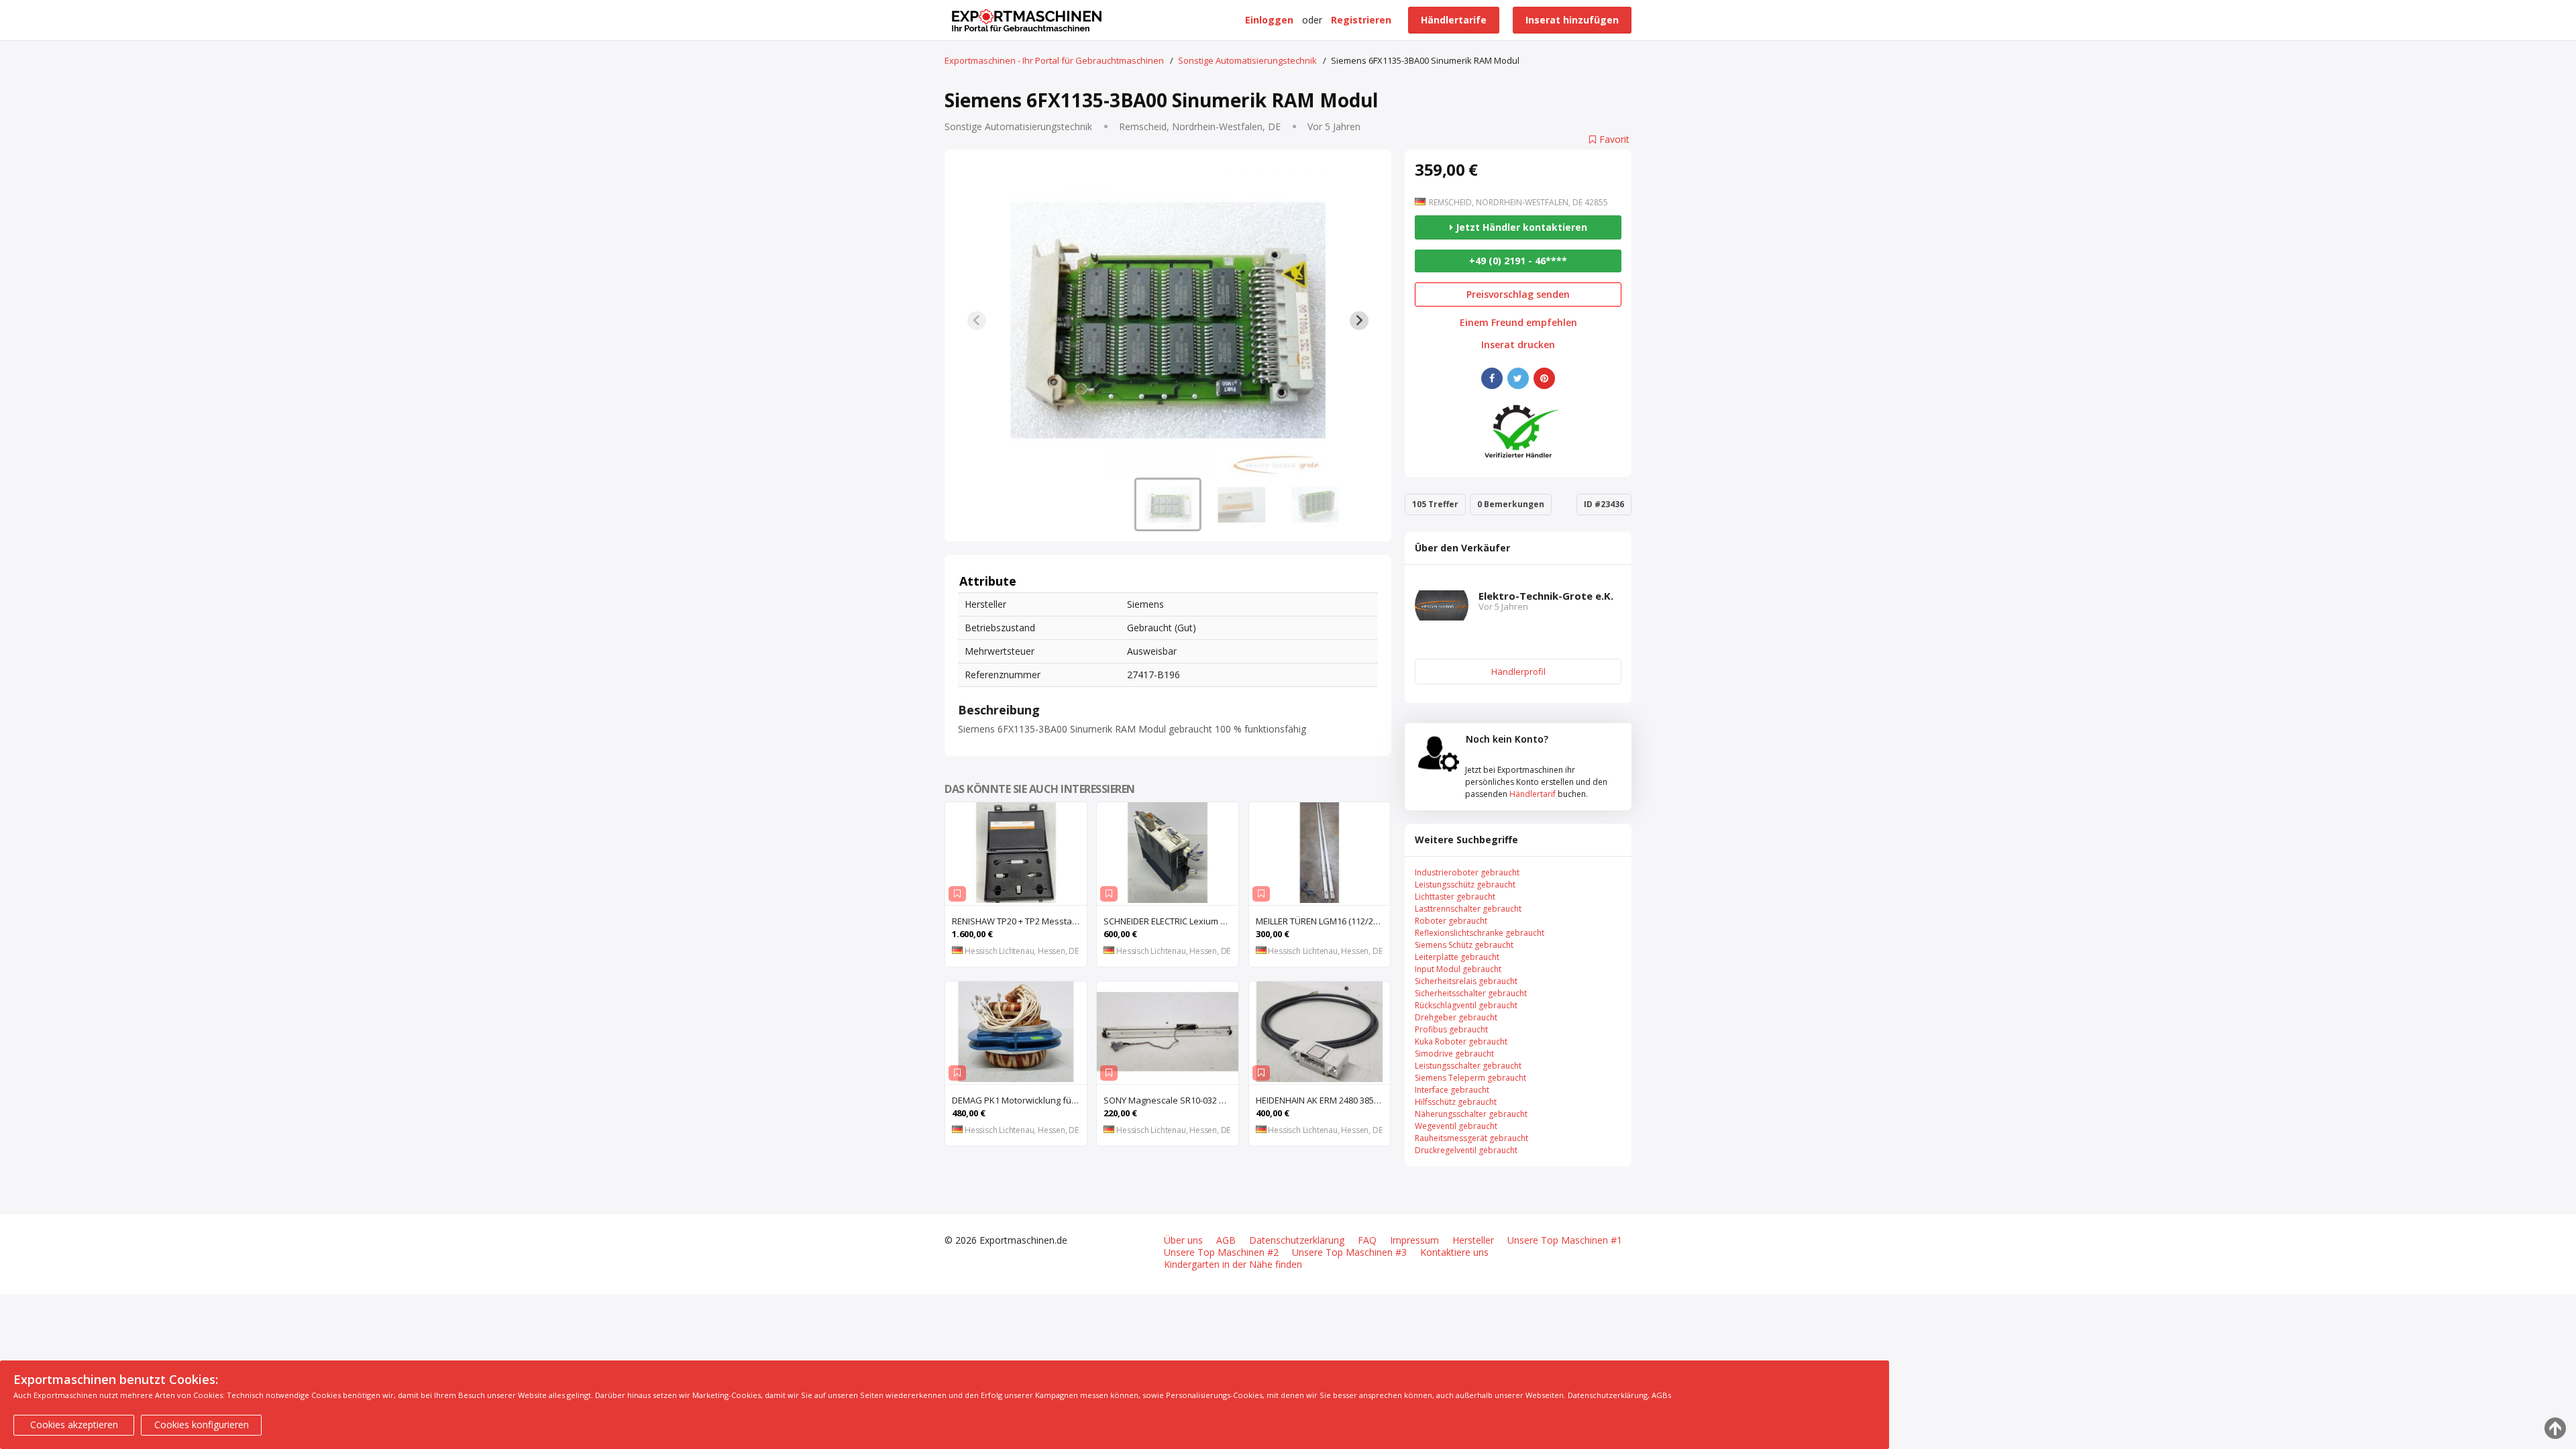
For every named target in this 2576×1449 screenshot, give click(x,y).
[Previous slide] (977, 321)
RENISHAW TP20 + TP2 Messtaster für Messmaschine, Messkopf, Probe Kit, (1019, 921)
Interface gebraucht (1452, 1090)
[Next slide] (1359, 321)
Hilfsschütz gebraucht (1456, 1102)
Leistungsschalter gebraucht (1468, 1066)
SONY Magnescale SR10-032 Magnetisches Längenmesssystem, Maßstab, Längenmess (1171, 1100)
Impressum (1414, 1240)
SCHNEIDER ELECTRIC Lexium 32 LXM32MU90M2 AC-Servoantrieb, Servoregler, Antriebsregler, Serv (1171, 921)
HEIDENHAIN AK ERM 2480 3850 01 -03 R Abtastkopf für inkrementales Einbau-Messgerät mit (1323, 1100)
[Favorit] (957, 894)
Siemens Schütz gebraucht (1464, 945)
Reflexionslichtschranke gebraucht (1480, 933)
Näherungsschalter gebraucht (1471, 1114)
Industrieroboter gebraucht (1467, 872)
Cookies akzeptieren (74, 1425)
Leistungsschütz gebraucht (1465, 884)
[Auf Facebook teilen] (1492, 378)
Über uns (1183, 1240)
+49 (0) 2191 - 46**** (1518, 261)
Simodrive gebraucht (1454, 1054)
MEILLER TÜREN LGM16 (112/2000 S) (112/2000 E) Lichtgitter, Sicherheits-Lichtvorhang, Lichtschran (1323, 921)
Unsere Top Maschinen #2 (1221, 1252)
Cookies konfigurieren (202, 1425)
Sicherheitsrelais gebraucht (1466, 981)
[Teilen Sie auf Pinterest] (1544, 378)
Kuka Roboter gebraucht (1461, 1041)
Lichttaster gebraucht (1455, 897)
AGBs (1661, 1395)
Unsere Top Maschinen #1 (1565, 1240)
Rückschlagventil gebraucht (1466, 1005)
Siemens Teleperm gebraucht (1470, 1078)
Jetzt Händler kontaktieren (1520, 227)
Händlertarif (1533, 794)
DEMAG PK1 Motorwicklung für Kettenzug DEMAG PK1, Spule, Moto (1019, 1100)
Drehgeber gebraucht (1456, 1017)
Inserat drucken (1518, 345)
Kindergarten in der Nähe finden (1233, 1265)
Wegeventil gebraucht (1456, 1126)
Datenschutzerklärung (1297, 1240)
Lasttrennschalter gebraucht (1468, 909)
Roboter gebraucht (1451, 921)
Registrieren (1361, 20)
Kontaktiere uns (1454, 1252)
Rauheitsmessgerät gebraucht (1471, 1138)
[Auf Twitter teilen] (1518, 378)
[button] (1168, 504)
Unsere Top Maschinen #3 (1349, 1252)
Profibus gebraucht (1451, 1029)
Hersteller (1473, 1240)
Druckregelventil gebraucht (1466, 1150)
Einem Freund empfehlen (1518, 323)
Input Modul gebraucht (1458, 969)
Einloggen (1269, 20)
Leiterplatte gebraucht (1457, 957)
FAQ (1367, 1240)
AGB (1226, 1240)
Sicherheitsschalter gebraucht (1471, 993)
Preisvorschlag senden (1518, 294)
